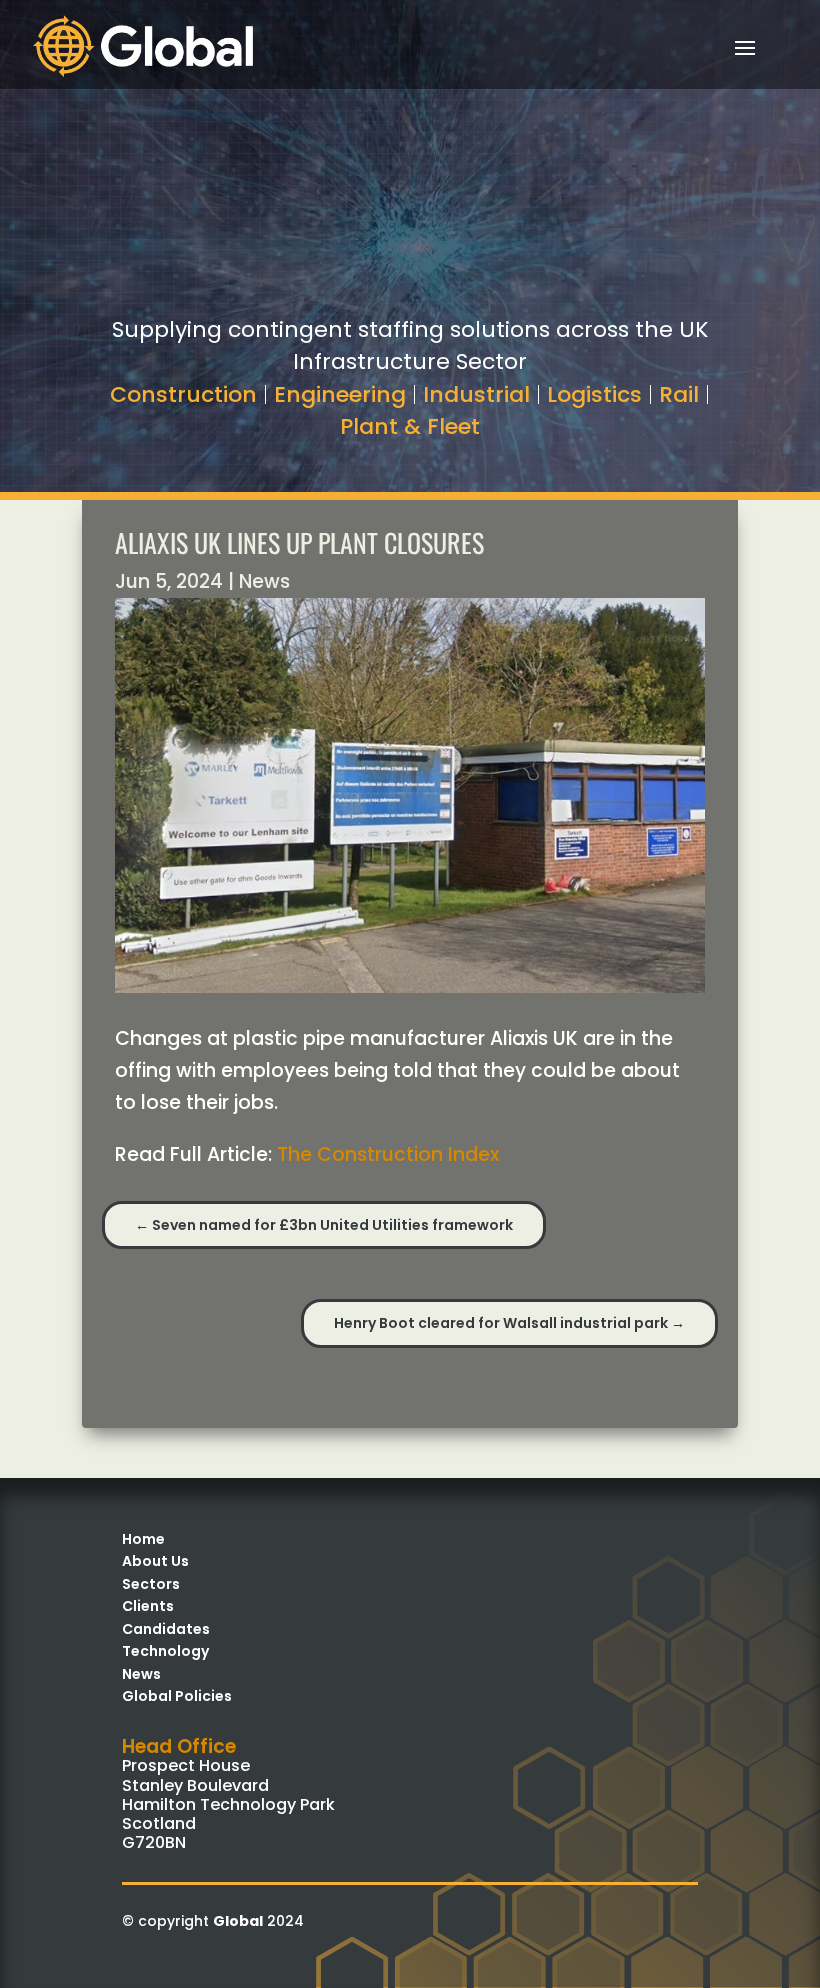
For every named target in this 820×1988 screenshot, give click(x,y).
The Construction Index (388, 1154)
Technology (165, 1651)
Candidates (166, 1629)
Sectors (151, 1584)
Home (143, 1539)
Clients (148, 1606)
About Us (155, 1561)
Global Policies (177, 1696)
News (264, 581)
